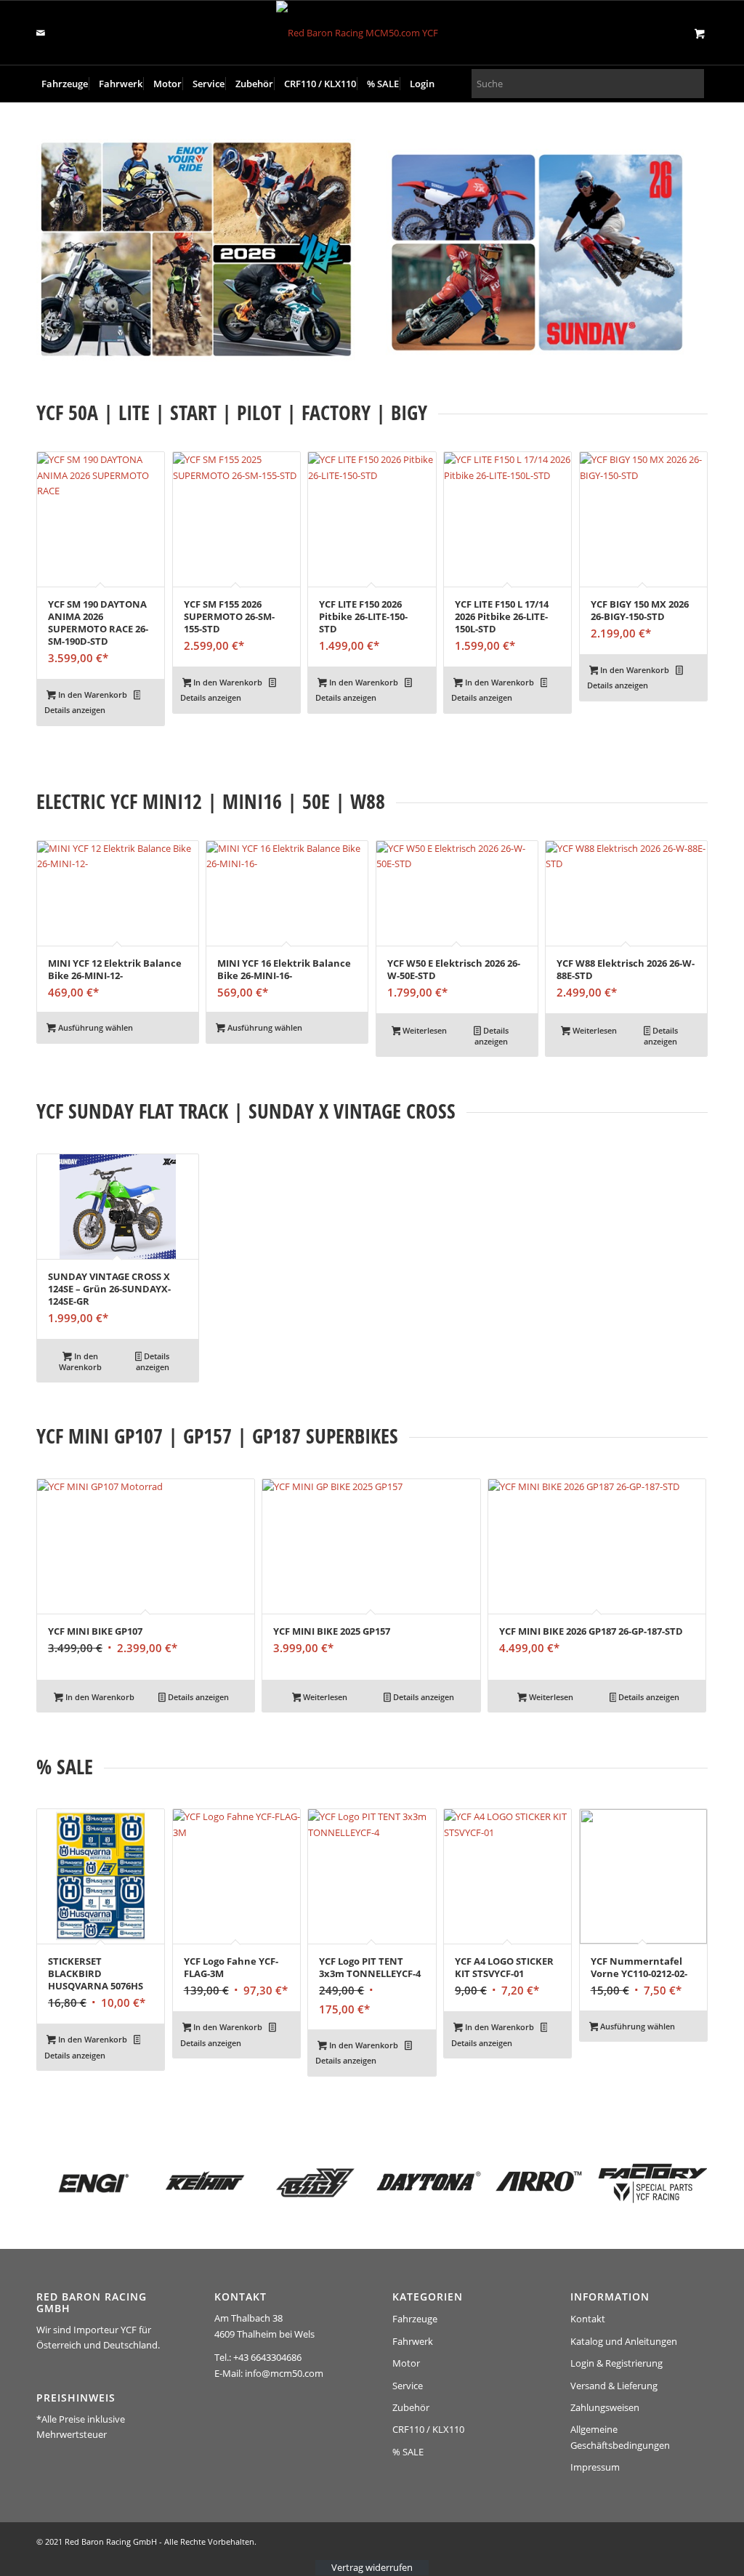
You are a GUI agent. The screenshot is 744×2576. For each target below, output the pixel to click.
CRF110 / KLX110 (428, 2429)
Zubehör (411, 2407)
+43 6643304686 (267, 2357)
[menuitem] (65, 84)
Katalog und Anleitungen (624, 2341)
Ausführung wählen (94, 1027)
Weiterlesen (424, 1030)
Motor (406, 2363)
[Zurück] (58, 1920)
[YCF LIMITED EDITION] (197, 250)
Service (408, 2386)
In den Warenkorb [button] (92, 695)
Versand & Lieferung (614, 2386)
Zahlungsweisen (605, 2407)
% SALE (408, 2452)
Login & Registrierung (616, 2363)
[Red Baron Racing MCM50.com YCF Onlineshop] (372, 33)
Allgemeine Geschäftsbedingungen (620, 2437)
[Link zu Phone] (62, 33)
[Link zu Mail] (41, 33)
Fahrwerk (413, 2341)
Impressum (595, 2467)
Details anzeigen (75, 710)
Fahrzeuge (415, 2319)
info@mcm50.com (284, 2373)
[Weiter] (686, 1920)
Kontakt (588, 2319)
